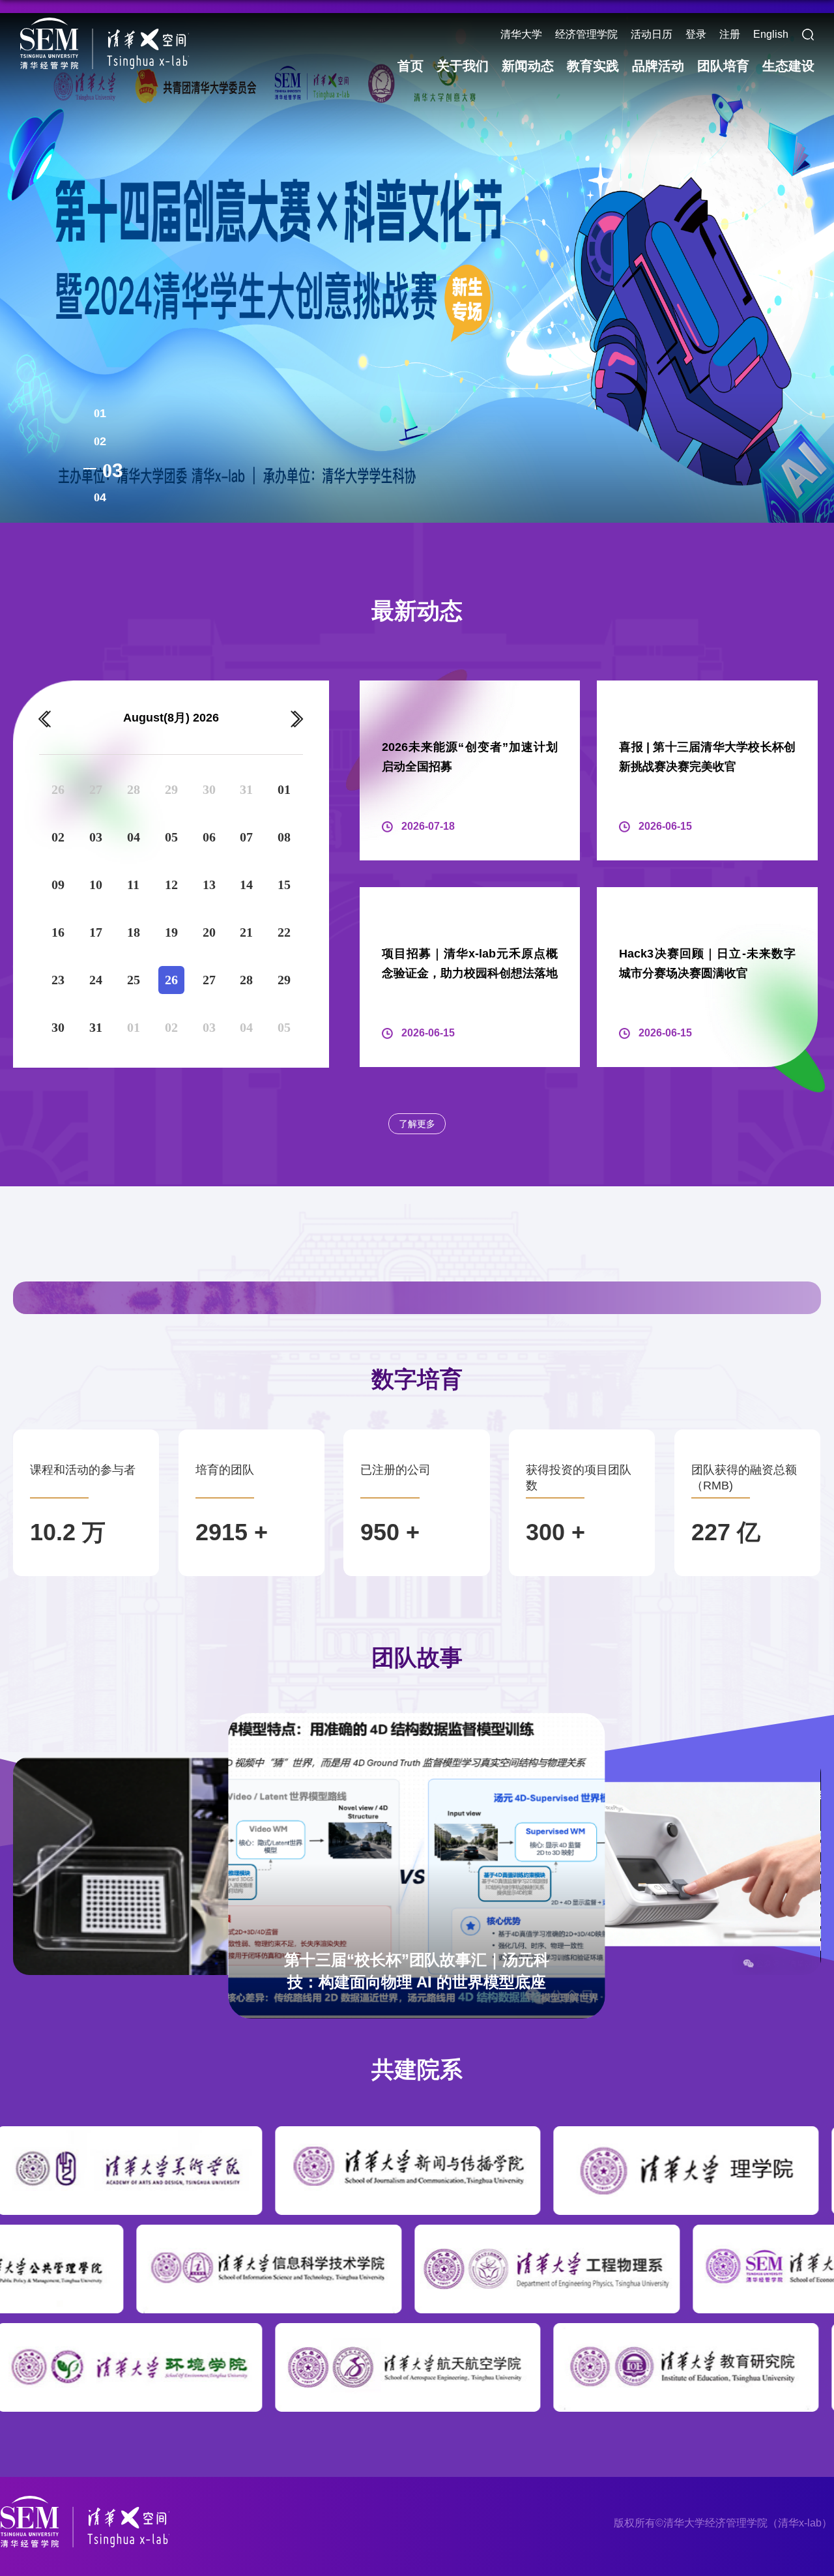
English (771, 34)
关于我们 (463, 66)
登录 (696, 34)
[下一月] (297, 719)
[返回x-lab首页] (104, 43)
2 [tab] (103, 441)
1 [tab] (103, 413)
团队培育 (723, 66)
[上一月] (45, 719)
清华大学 (521, 34)
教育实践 (593, 66)
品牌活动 (658, 66)
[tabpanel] (417, 267)
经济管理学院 (586, 34)
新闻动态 (528, 66)
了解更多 (417, 1124)
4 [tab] (118, 498)
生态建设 (788, 66)
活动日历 (652, 34)
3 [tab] (103, 469)
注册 (730, 34)
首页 (410, 66)
